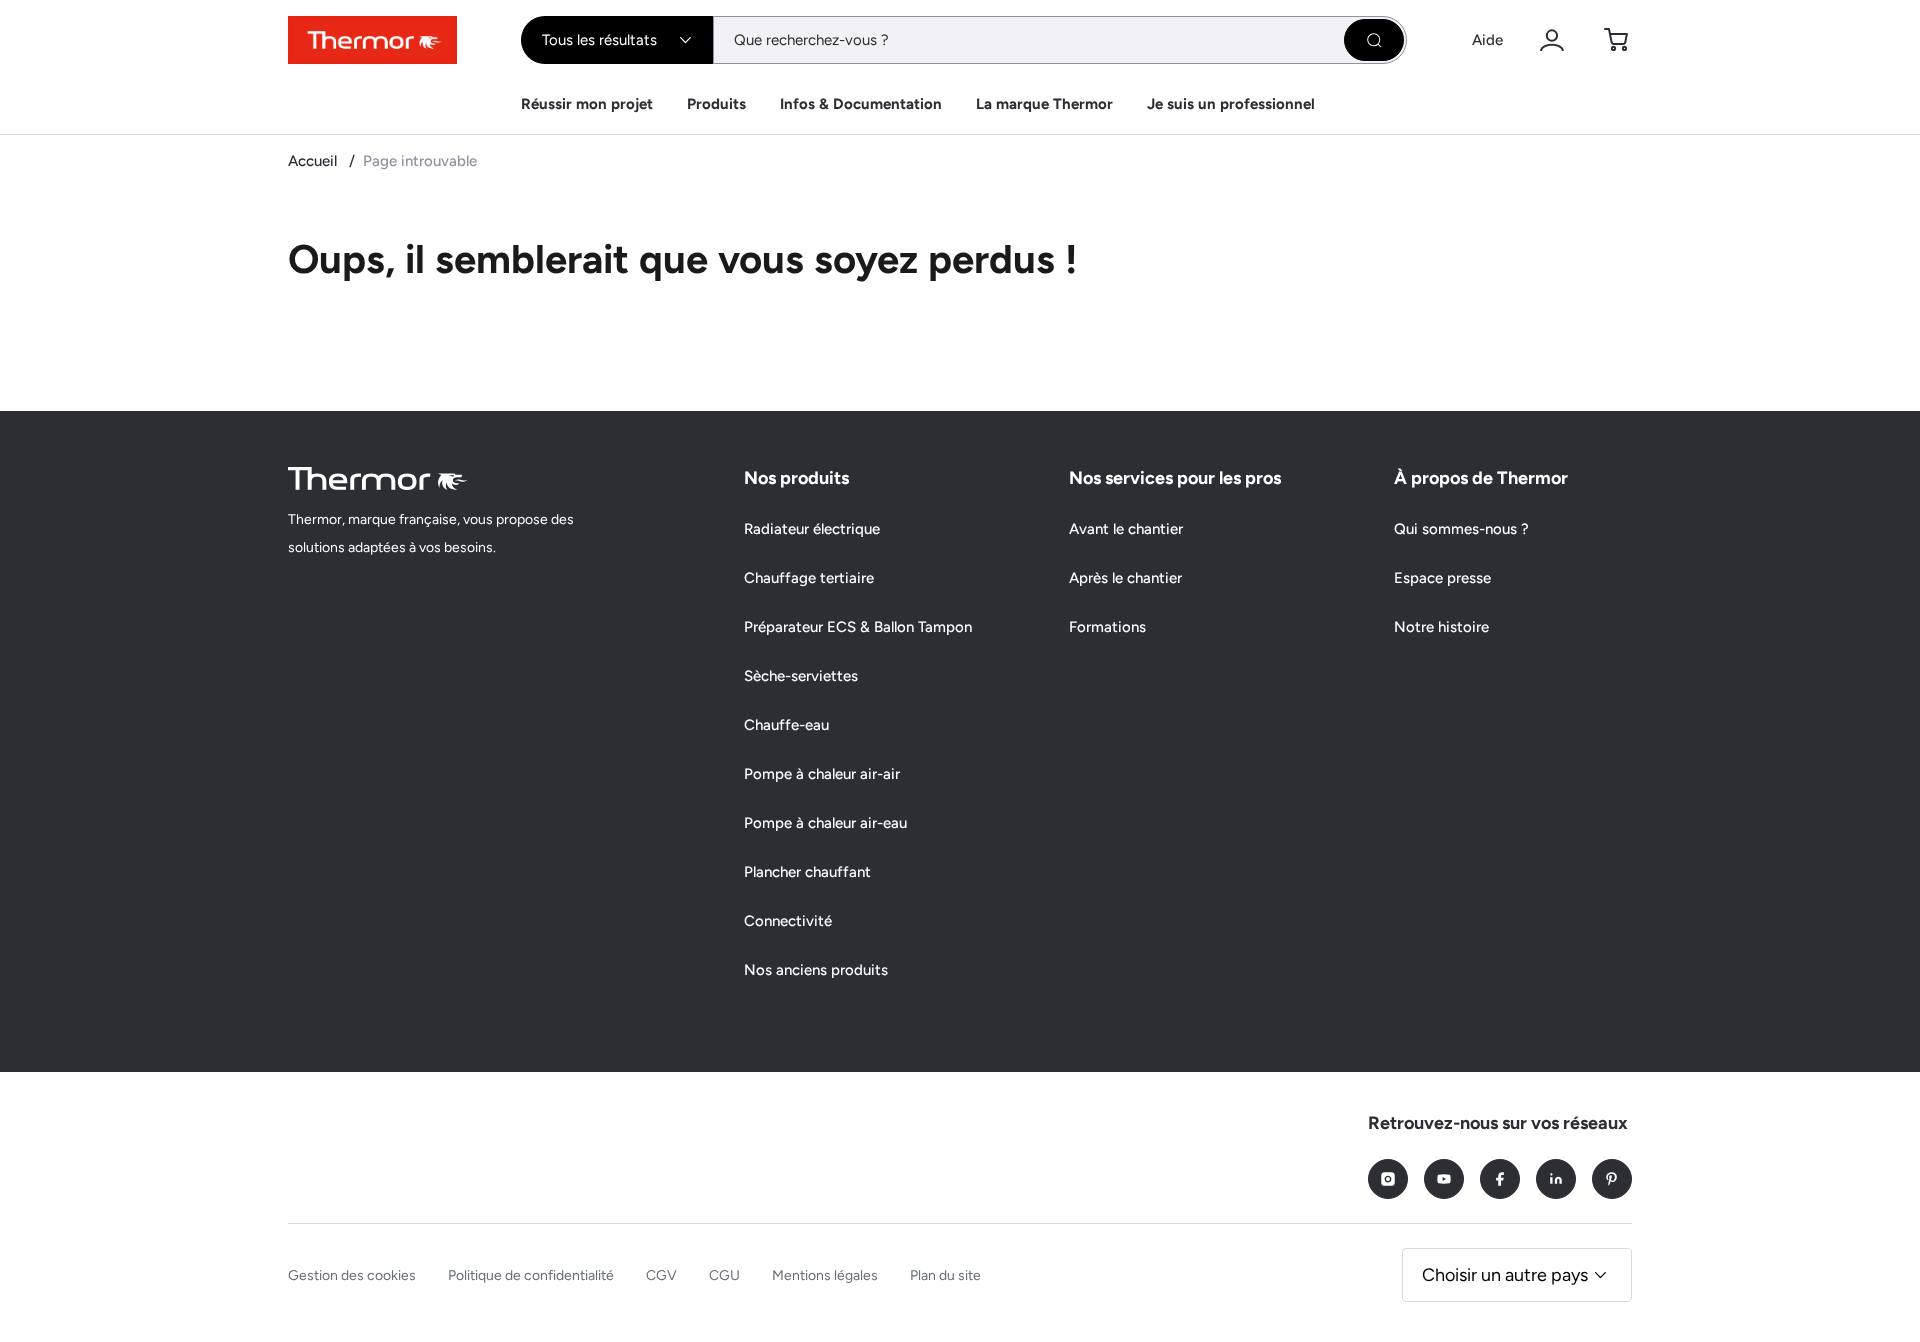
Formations (1107, 627)
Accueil (314, 161)
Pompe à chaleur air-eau (825, 823)
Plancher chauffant (807, 872)
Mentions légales (825, 1275)
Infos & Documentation (861, 104)
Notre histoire (1441, 627)
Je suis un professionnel (1231, 104)
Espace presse (1442, 578)
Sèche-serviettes (801, 676)
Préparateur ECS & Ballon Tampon (858, 627)
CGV (661, 1275)
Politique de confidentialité (531, 1275)
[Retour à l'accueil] (378, 478)
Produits (716, 104)
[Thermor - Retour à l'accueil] (372, 40)
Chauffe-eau (786, 725)
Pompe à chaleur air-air (822, 774)
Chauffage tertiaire (809, 578)
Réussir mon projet (587, 104)
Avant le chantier (1126, 529)
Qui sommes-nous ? (1461, 529)
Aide (1487, 40)
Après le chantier (1125, 578)
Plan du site (945, 1275)
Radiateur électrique (812, 529)
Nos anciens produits (816, 970)
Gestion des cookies (352, 1275)
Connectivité (788, 921)
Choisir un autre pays (1505, 1275)
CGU (724, 1275)
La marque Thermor (1044, 104)
